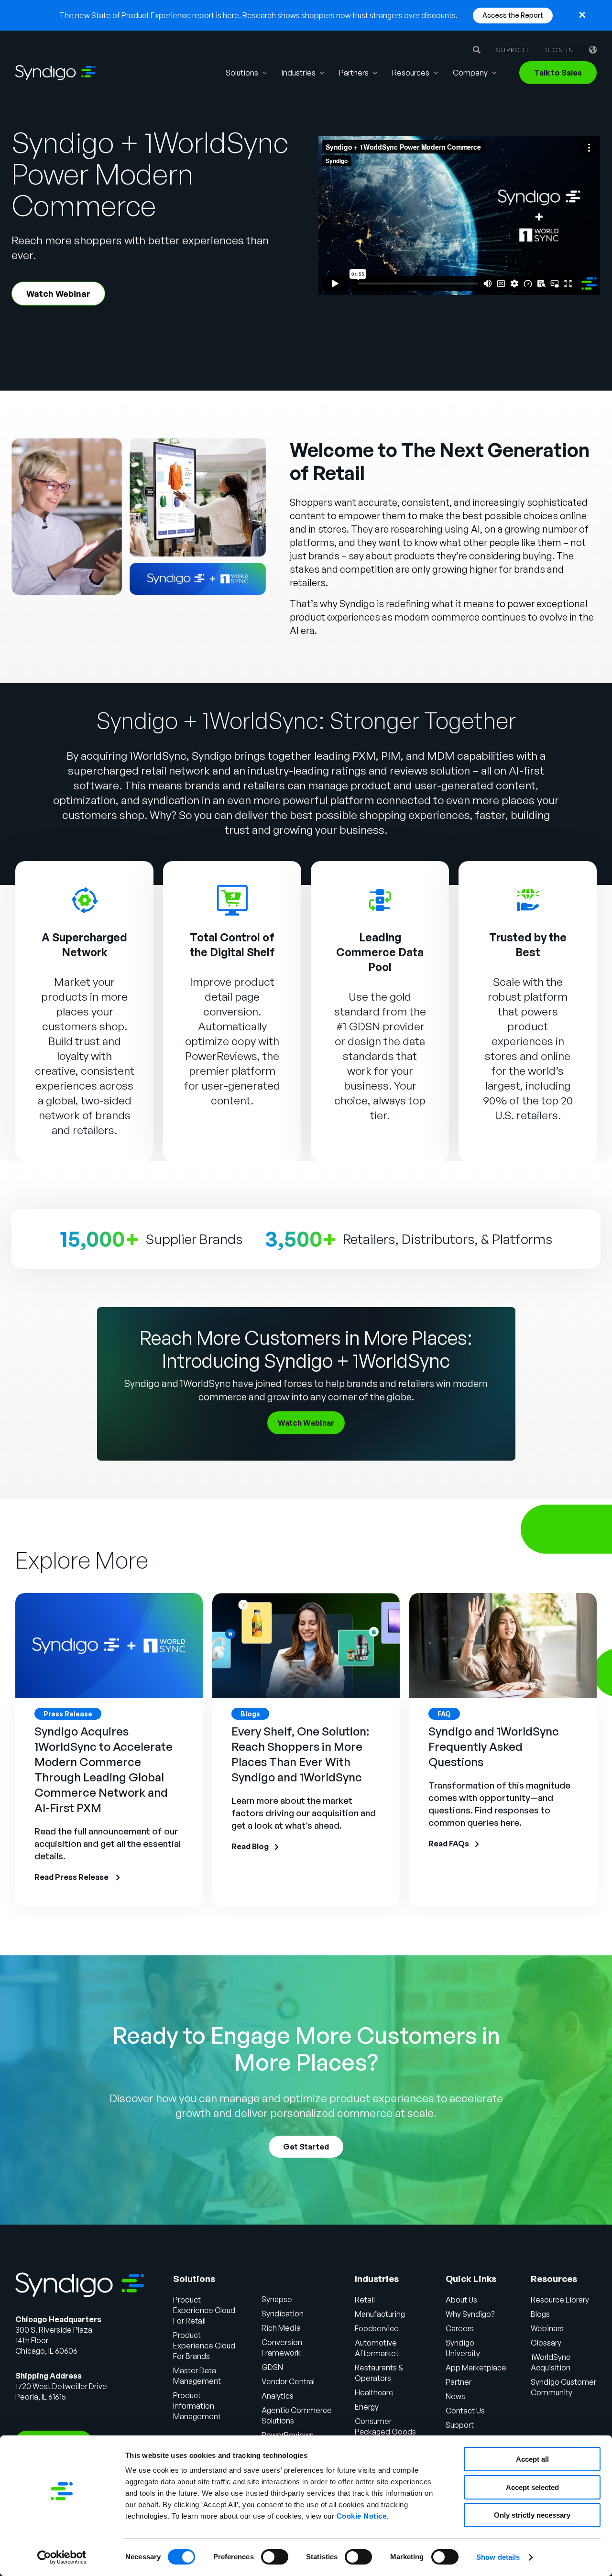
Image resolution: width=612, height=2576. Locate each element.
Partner (459, 2382)
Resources (411, 73)
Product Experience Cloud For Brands (204, 2346)
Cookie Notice (362, 2516)
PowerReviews (221, 1056)
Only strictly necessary (532, 2515)
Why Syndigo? (470, 2314)
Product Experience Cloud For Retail (204, 2310)
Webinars (547, 2328)
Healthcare (374, 2392)
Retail (365, 2300)
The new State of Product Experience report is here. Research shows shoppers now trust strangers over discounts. (258, 15)
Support (513, 50)
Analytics (278, 2396)
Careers (460, 2328)
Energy (367, 2407)
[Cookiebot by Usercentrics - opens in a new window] (62, 2557)
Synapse (277, 2299)
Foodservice (377, 2328)
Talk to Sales (558, 73)
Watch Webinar (58, 294)
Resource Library (560, 2300)
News (455, 2396)
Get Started (306, 2147)
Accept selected (532, 2487)
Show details (498, 2557)
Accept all (532, 2459)
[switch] (275, 2557)
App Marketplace (476, 2368)
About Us (461, 2300)
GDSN (272, 2367)
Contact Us (465, 2411)
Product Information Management (197, 2406)
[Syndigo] (55, 73)
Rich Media (281, 2328)
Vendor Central (288, 2381)
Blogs (540, 2314)
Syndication (283, 2314)
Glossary (546, 2343)
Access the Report (513, 15)
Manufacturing (380, 2314)
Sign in (559, 50)
